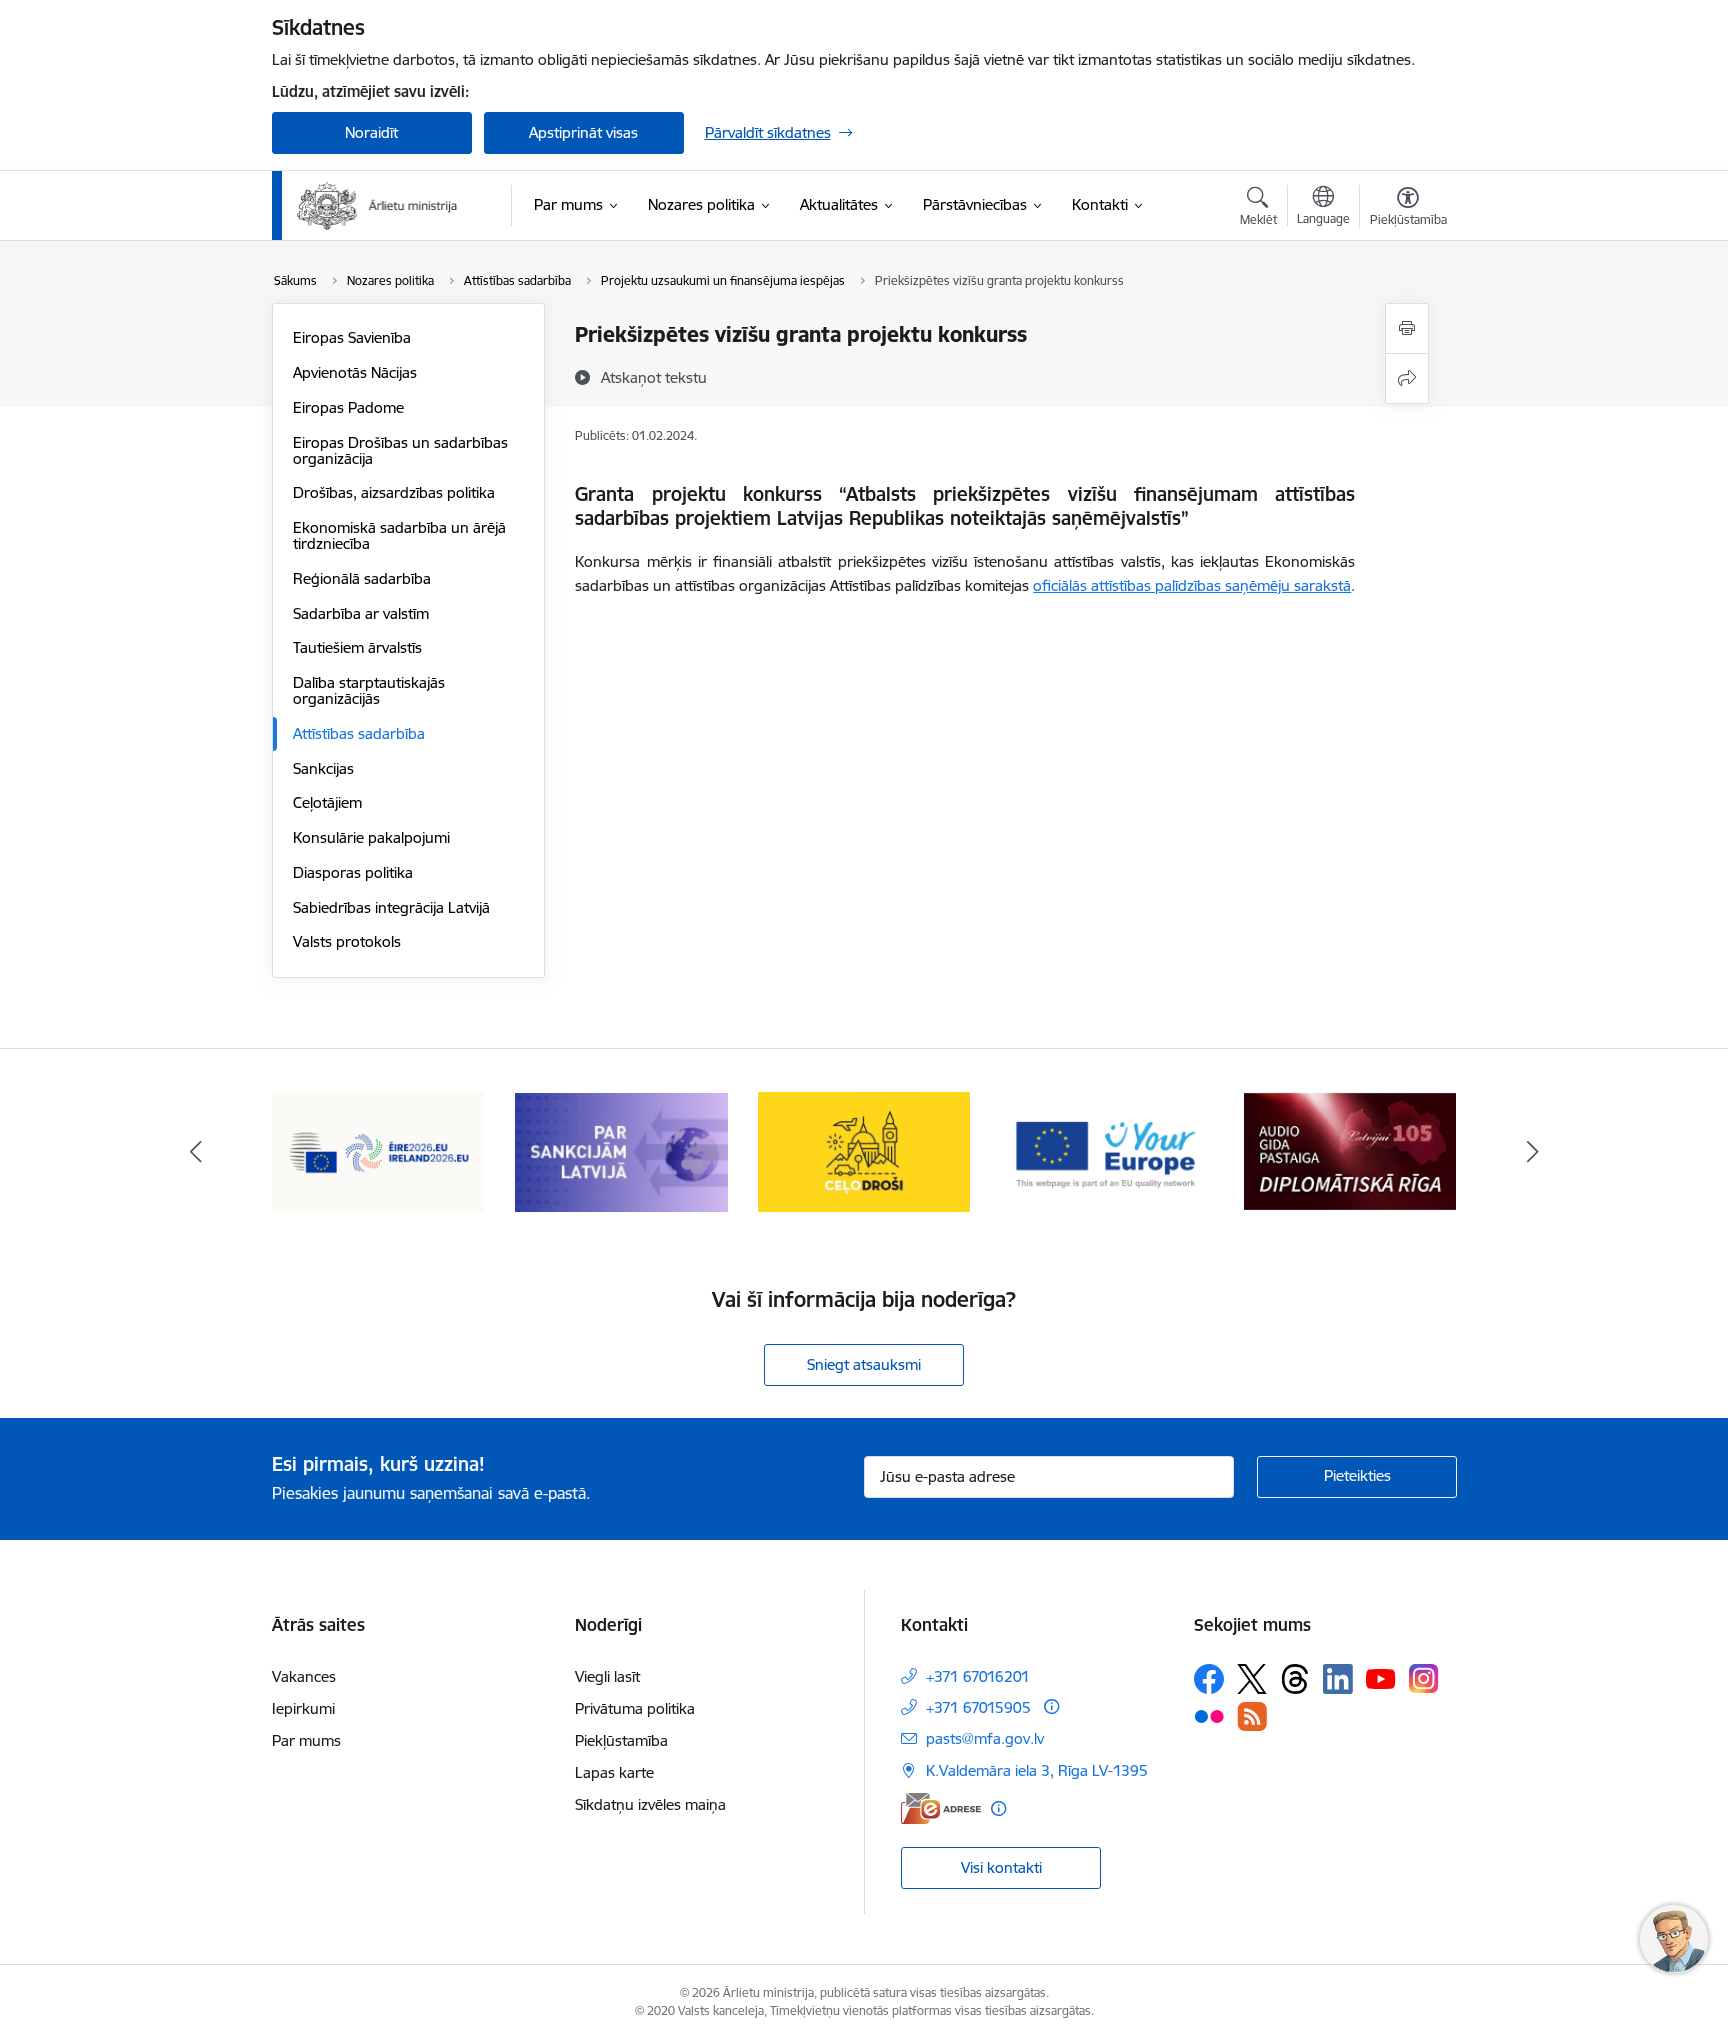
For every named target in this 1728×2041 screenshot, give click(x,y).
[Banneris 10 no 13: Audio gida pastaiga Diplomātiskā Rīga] (1350, 1150)
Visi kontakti (1001, 1867)
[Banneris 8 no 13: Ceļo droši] (864, 1150)
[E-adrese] (941, 1808)
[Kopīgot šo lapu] (1407, 378)
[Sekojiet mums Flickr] (1209, 1715)
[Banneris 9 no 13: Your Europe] (1107, 1150)
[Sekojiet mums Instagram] (1424, 1678)
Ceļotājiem (327, 802)
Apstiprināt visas (583, 132)
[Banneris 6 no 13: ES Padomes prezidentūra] (378, 1150)
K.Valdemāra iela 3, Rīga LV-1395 (1037, 1770)
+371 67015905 (978, 1707)
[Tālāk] (1533, 1152)
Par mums (306, 1740)
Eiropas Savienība (352, 337)
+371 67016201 (978, 1676)
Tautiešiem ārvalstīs (357, 647)
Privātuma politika (635, 1708)
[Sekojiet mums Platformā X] (1252, 1679)
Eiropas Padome (348, 407)
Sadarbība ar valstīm (361, 613)
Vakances (304, 1676)
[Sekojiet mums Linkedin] (1338, 1679)
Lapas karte (614, 1772)
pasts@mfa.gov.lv (985, 1738)
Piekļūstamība (621, 1740)
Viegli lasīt (607, 1676)
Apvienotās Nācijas (355, 372)
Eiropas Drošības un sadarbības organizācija (400, 450)
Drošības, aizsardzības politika (394, 492)
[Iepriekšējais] (196, 1152)
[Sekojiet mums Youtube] (1381, 1678)
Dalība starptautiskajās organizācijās (369, 690)
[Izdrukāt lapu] (1407, 328)
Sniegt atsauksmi (864, 1364)
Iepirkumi (303, 1708)
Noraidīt (371, 132)
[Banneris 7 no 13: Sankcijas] (621, 1150)
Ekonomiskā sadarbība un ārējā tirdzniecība (399, 535)
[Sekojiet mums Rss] (1252, 1716)
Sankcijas (323, 768)
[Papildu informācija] (1051, 1706)
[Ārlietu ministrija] (378, 206)
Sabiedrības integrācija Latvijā (391, 907)
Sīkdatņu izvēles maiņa (650, 1804)
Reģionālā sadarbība (362, 578)
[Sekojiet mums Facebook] (1209, 1679)
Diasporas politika (353, 872)
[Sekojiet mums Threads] (1295, 1679)
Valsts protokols (347, 941)
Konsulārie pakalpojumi (371, 837)
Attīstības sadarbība (359, 733)
